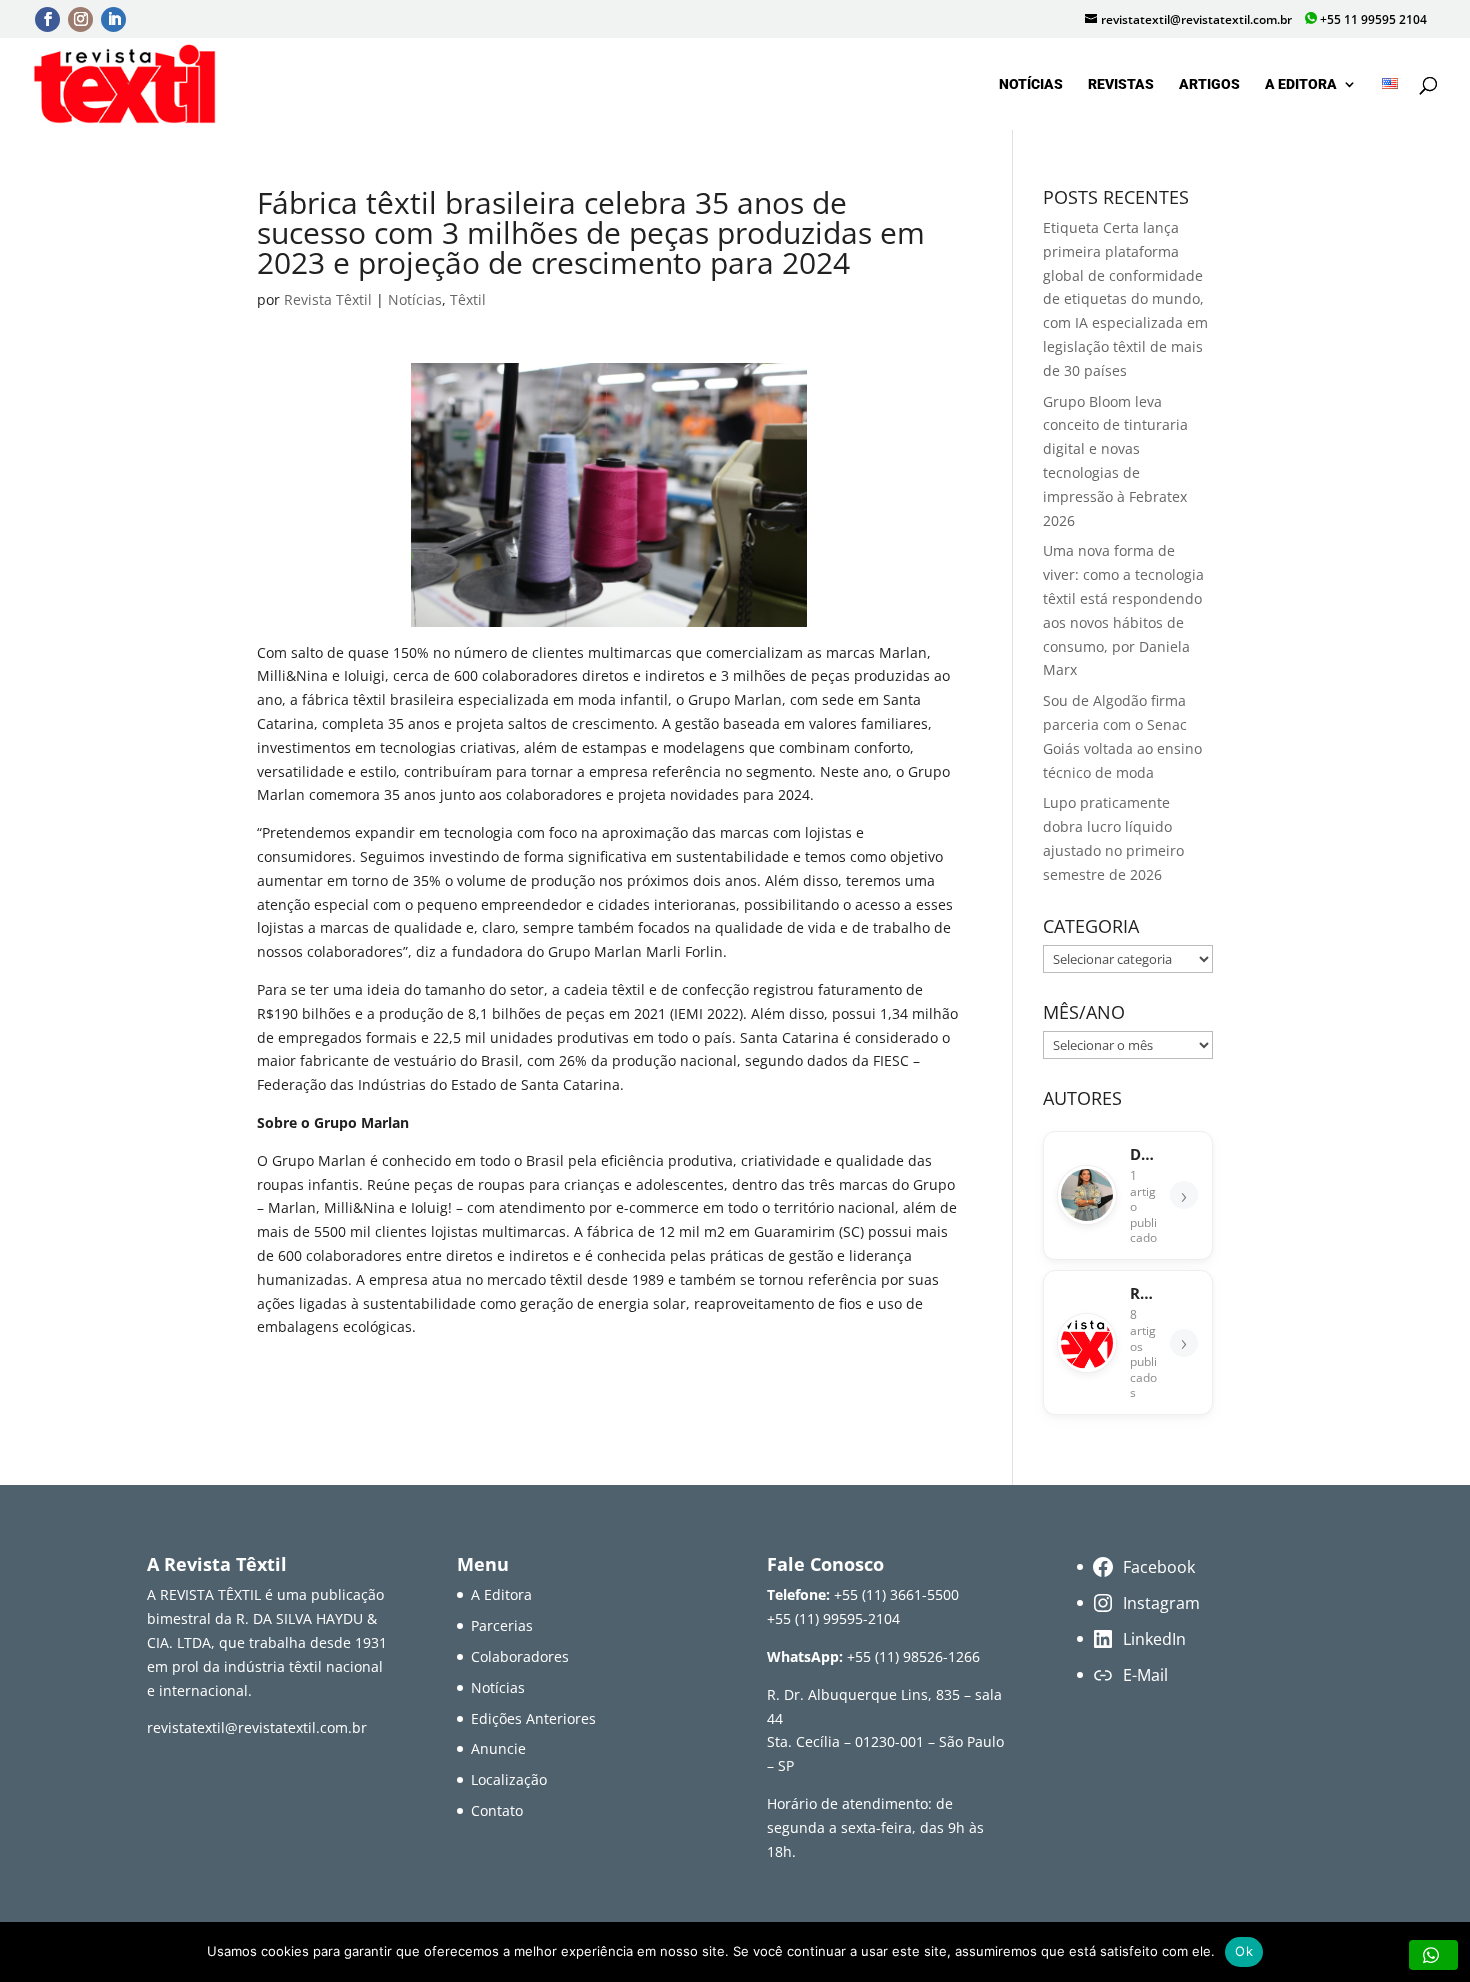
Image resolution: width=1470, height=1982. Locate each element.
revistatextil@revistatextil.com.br (257, 1727)
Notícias (1031, 84)
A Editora (1301, 84)
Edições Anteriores (533, 1718)
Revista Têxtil (328, 299)
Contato (497, 1810)
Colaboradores (520, 1656)
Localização (509, 1779)
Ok (1244, 1951)
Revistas (1121, 84)
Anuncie (498, 1748)
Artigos (1209, 84)
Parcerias (502, 1625)
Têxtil (468, 299)
